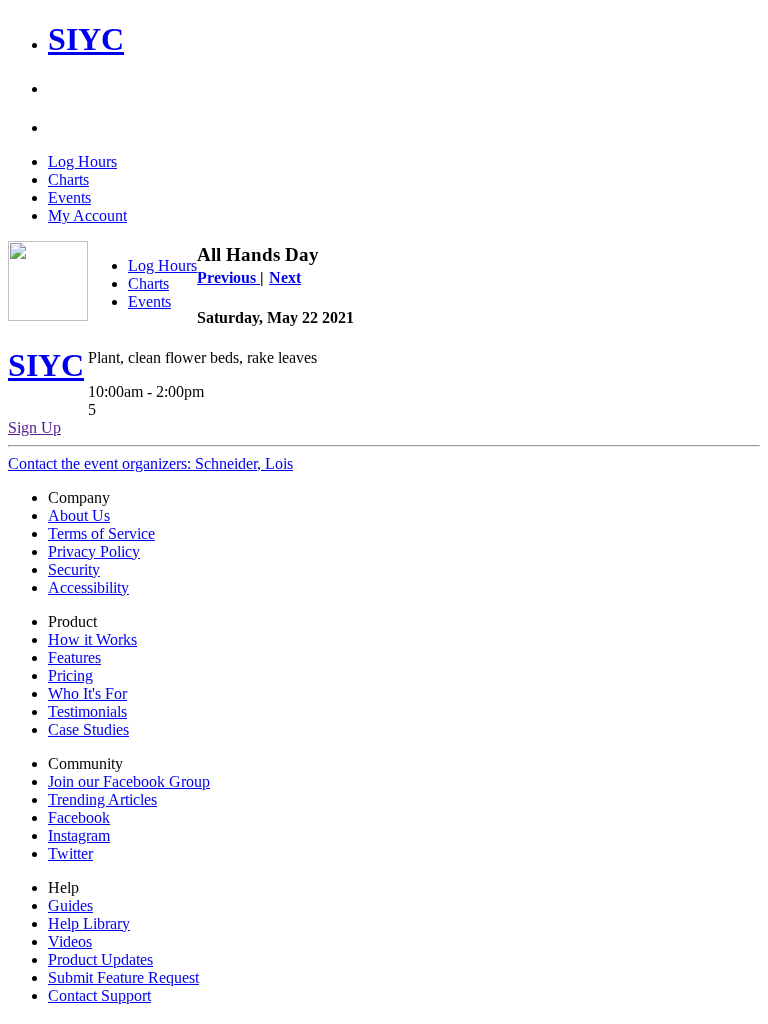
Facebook (79, 817)
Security (74, 569)
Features (74, 657)
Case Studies (88, 729)
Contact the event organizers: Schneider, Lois (150, 463)
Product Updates (100, 959)
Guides (70, 905)
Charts (68, 179)
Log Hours (82, 161)
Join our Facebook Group (129, 781)
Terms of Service (101, 533)
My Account (87, 215)
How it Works (92, 639)
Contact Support (99, 995)
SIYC (86, 39)
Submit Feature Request (123, 977)
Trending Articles (102, 799)
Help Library (89, 923)
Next (285, 277)
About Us (79, 515)
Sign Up (34, 427)
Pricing (70, 675)
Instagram (79, 835)
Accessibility (88, 587)
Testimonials (87, 711)
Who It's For (87, 693)
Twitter (70, 853)
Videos (70, 941)
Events (69, 197)
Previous (228, 277)
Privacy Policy (94, 551)
